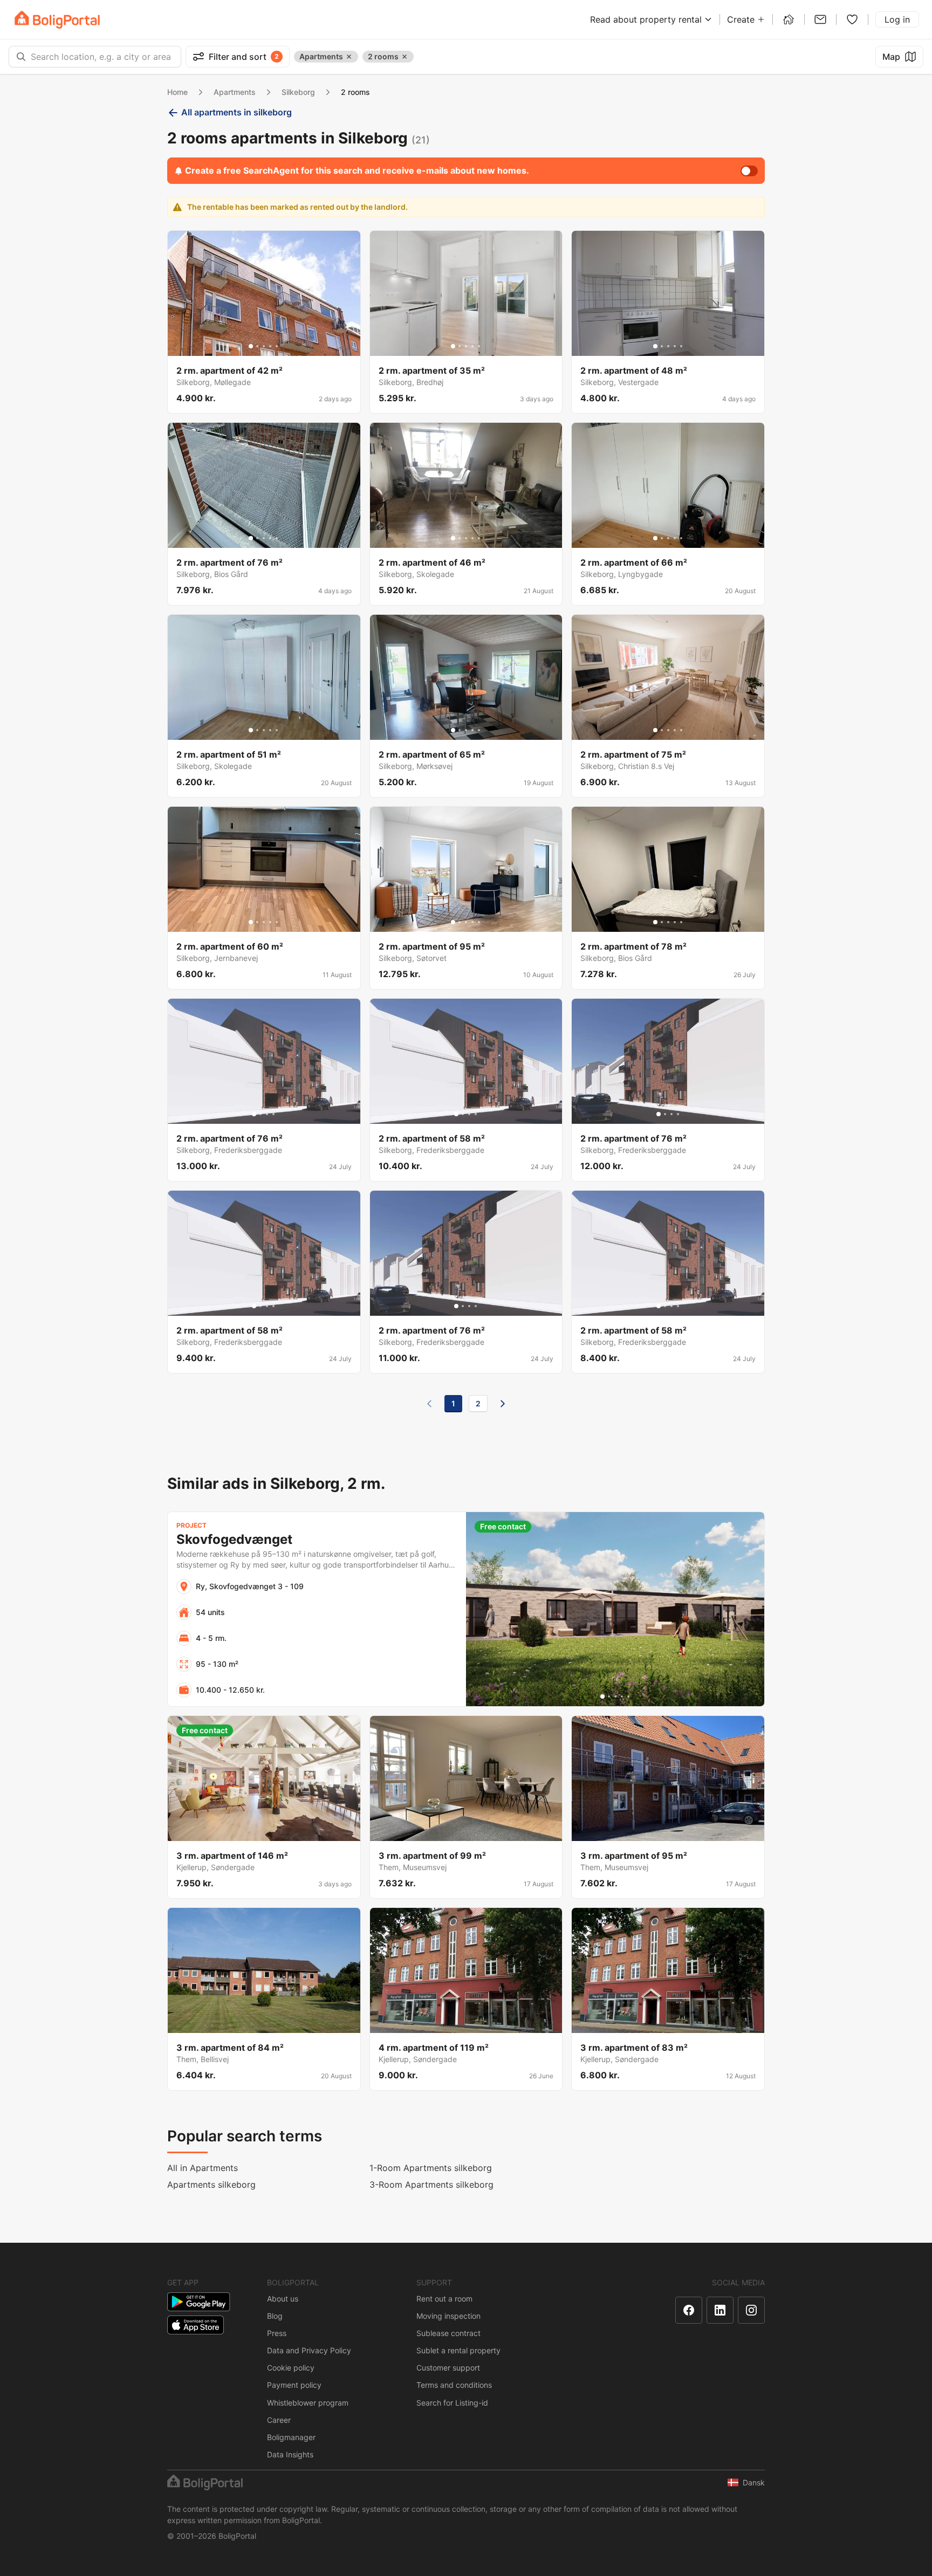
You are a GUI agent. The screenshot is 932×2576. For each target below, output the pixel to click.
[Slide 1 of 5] (251, 346)
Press (277, 2333)
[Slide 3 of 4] (267, 1114)
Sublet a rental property (458, 2350)
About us (283, 2299)
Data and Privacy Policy (309, 2350)
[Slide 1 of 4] (254, 1114)
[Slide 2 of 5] (257, 346)
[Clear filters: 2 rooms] (405, 57)
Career (279, 2420)
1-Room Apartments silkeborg (431, 2168)
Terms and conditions (454, 2385)
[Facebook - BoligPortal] (689, 2310)
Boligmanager (291, 2437)
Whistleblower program (308, 2403)
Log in (897, 19)
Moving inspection (448, 2316)
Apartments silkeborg (211, 2185)
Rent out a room (444, 2299)
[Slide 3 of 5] (264, 346)
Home (177, 92)
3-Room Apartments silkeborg (431, 2185)
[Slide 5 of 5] (277, 346)
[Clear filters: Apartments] (349, 57)
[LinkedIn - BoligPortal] (720, 2310)
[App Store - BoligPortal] (196, 2325)
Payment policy (294, 2385)
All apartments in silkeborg (237, 112)
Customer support (448, 2368)
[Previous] (429, 1404)
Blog (275, 2316)
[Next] (503, 1404)
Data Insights (290, 2454)
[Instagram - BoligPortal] (751, 2310)
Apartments (235, 92)
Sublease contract (448, 2333)
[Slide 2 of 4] (261, 1114)
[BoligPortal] (57, 20)
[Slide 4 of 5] (270, 346)
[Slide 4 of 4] (273, 1114)
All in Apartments (203, 2168)
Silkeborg (298, 92)
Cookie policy (291, 2368)
